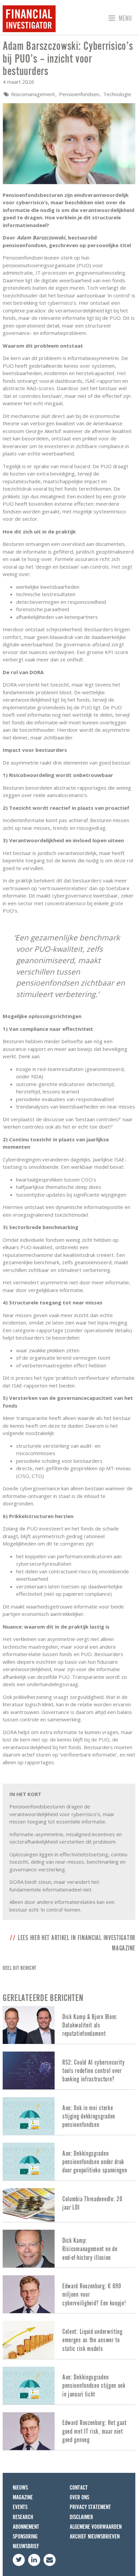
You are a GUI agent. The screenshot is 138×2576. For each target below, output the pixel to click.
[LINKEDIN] (34, 2560)
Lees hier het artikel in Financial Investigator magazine (77, 1943)
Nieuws (20, 2488)
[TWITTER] (19, 2560)
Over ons (79, 2497)
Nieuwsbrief (26, 2546)
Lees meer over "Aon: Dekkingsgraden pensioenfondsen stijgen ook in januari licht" (69, 2386)
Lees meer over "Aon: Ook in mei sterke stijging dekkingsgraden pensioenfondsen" (69, 2116)
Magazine (23, 2497)
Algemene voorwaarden (96, 2527)
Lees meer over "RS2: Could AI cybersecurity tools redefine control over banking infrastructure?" (69, 2070)
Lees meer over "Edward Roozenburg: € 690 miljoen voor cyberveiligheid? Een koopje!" (69, 2294)
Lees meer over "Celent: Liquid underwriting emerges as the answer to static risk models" (69, 2340)
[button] (119, 19)
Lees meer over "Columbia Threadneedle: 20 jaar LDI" (69, 2205)
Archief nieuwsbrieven (95, 2537)
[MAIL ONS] (50, 2560)
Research (23, 2517)
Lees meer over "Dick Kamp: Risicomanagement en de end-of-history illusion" (69, 2249)
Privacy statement (90, 2507)
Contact (79, 2488)
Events (20, 2507)
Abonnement (26, 2527)
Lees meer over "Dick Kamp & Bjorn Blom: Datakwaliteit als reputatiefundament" (69, 2025)
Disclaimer (81, 2517)
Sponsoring (25, 2537)
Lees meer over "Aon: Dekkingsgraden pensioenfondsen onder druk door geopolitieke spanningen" (69, 2162)
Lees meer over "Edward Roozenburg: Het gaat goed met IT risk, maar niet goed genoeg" (69, 2431)
